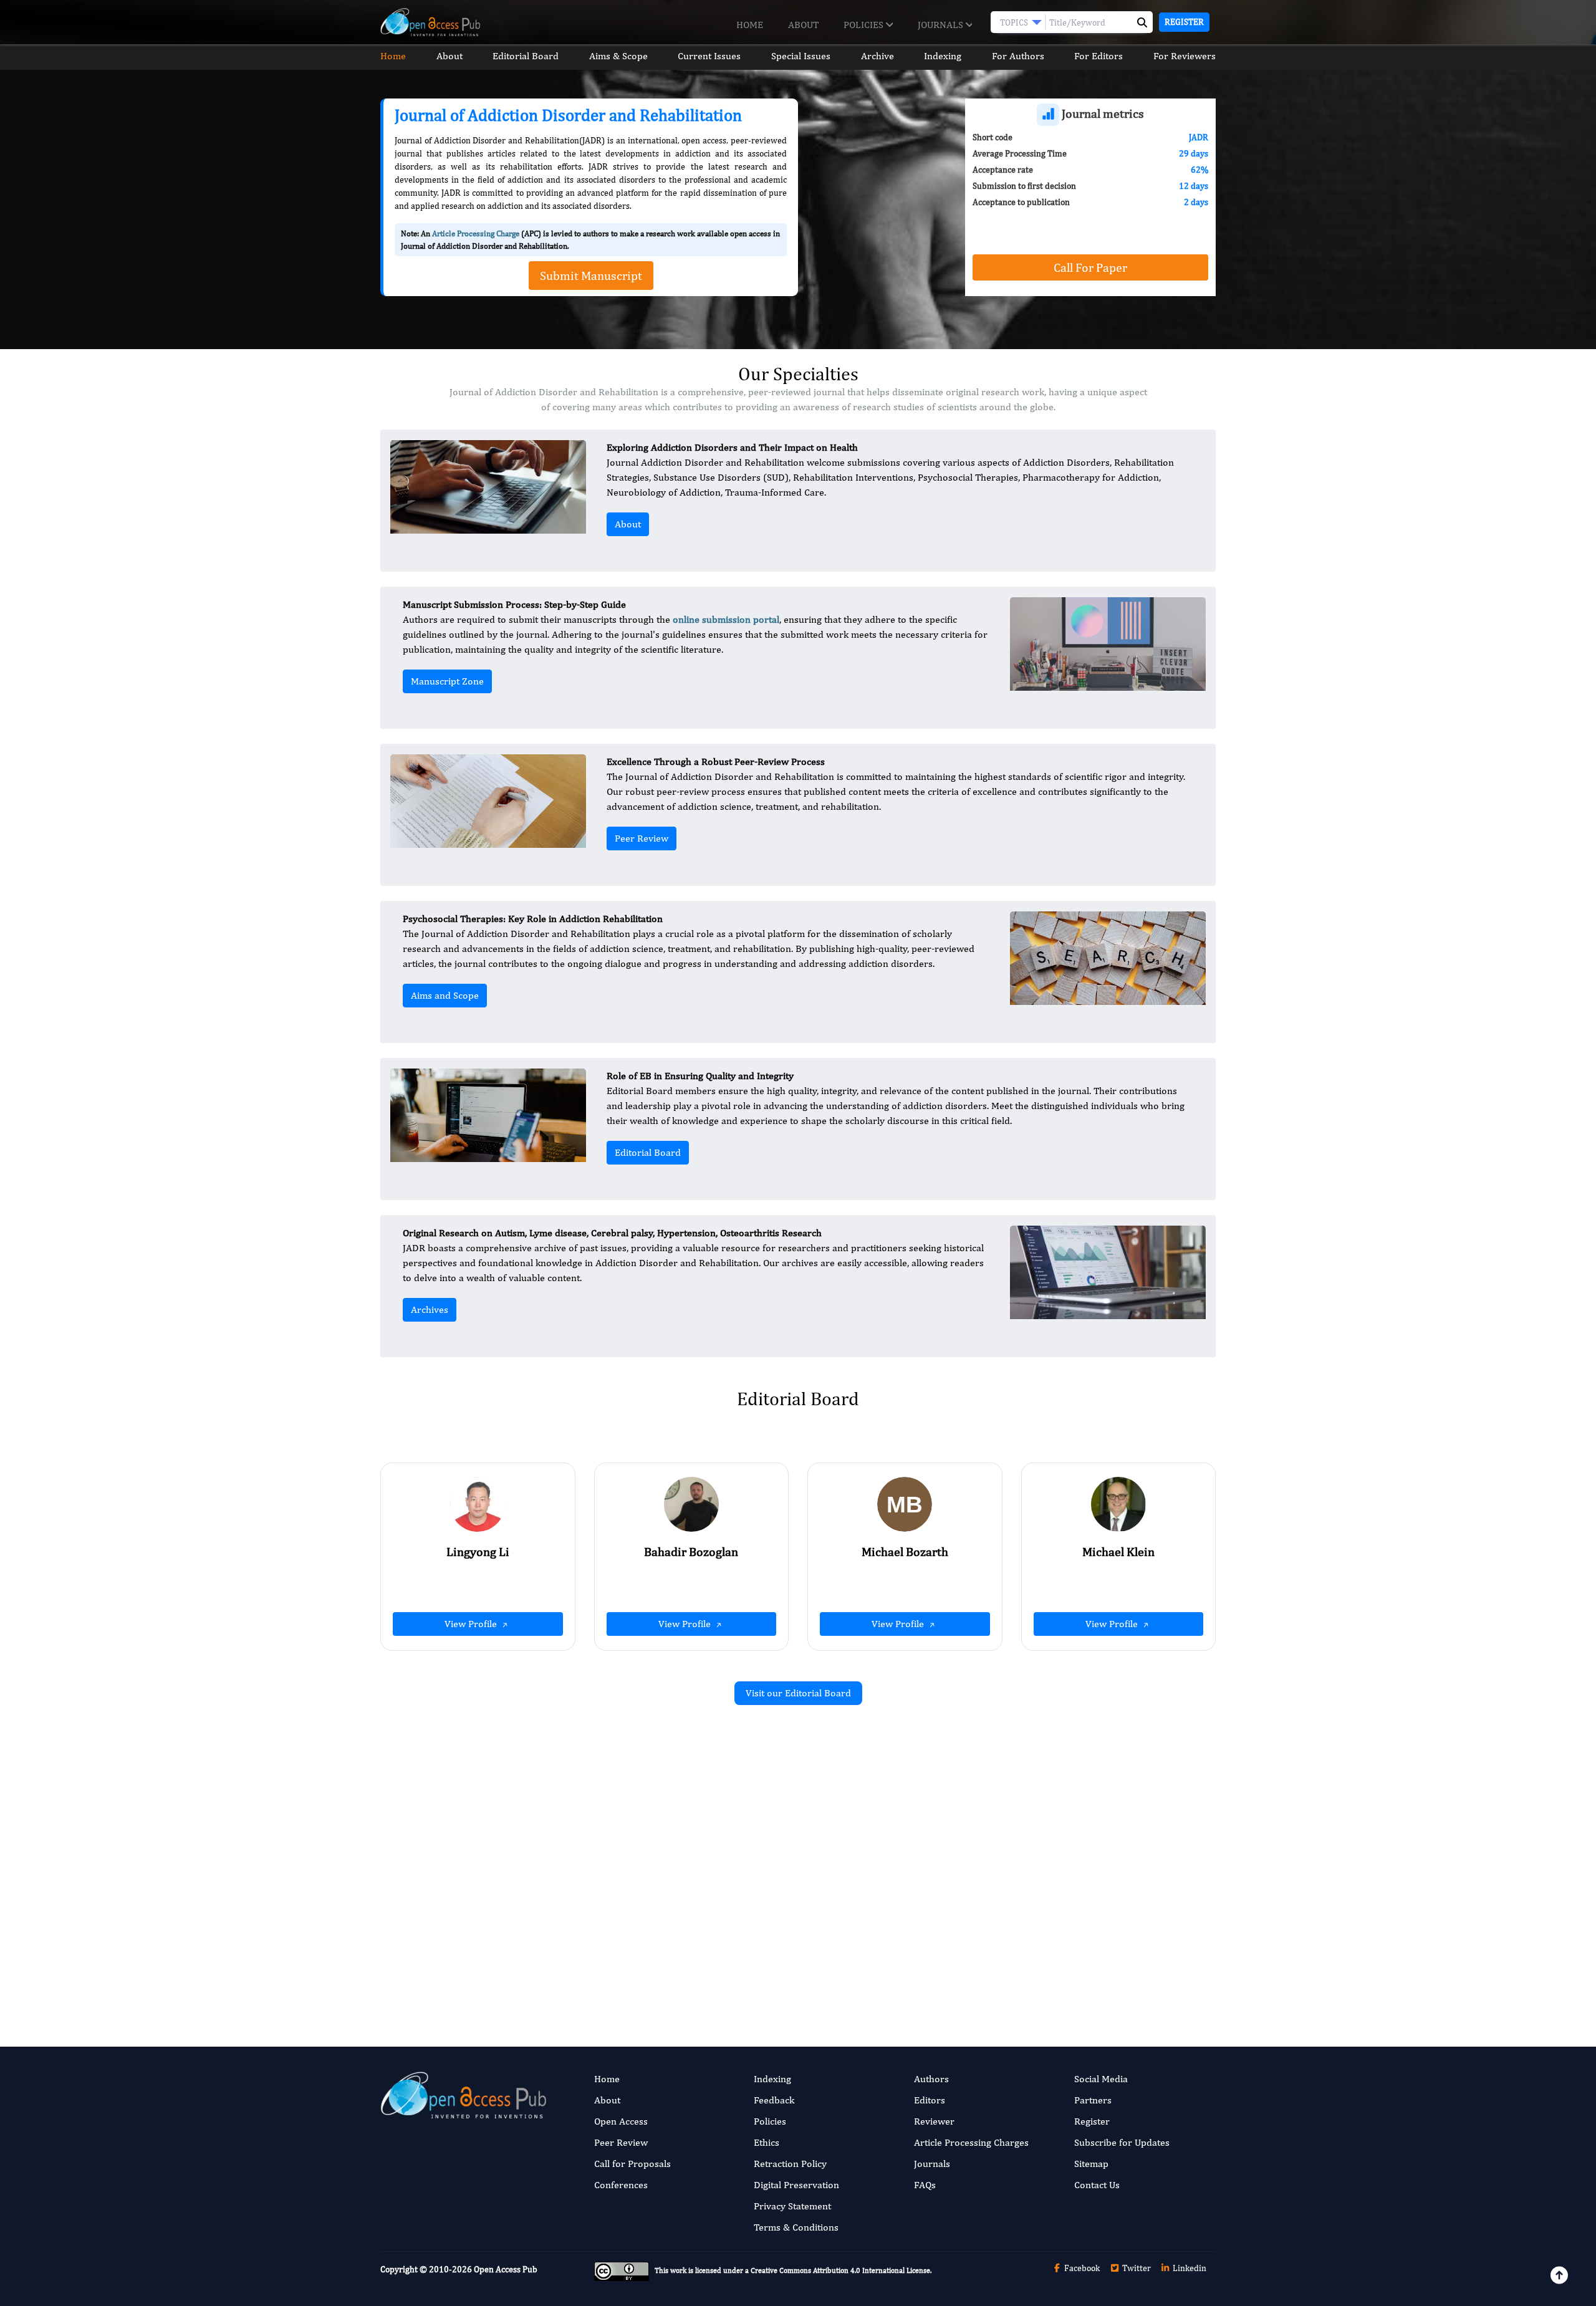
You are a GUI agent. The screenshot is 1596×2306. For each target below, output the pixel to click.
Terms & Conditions (796, 2227)
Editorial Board (526, 56)
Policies (865, 25)
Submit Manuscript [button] (591, 275)
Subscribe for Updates (1122, 2142)
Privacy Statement (792, 2206)
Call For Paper (1090, 267)
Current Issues (709, 56)
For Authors (1018, 56)
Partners (1093, 2100)
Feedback (774, 2100)
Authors (931, 2079)
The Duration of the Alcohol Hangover (652, 1852)
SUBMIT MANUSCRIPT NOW (922, 1963)
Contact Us (1097, 2185)
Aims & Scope (618, 56)
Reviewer (934, 2121)
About (803, 25)
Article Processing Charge (476, 233)
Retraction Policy (790, 2164)
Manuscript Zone (447, 681)
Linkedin (1189, 2268)
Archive (877, 56)
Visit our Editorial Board (798, 1693)
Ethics (767, 2142)
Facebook (1081, 2268)
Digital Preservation (796, 2185)
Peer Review (642, 838)
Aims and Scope (445, 995)
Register (1184, 22)
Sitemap (1091, 2164)
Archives (430, 1309)
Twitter (1136, 2268)
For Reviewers (1185, 56)
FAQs (925, 2185)
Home (750, 25)
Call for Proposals (632, 2164)
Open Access (621, 2121)
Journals (942, 25)
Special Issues (801, 56)
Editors (930, 2100)
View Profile (472, 1624)
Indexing (943, 56)
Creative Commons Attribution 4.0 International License (840, 2270)
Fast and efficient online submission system (722, 1963)
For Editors (1098, 56)
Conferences (621, 2185)
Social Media (1101, 2079)
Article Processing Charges (971, 2142)
